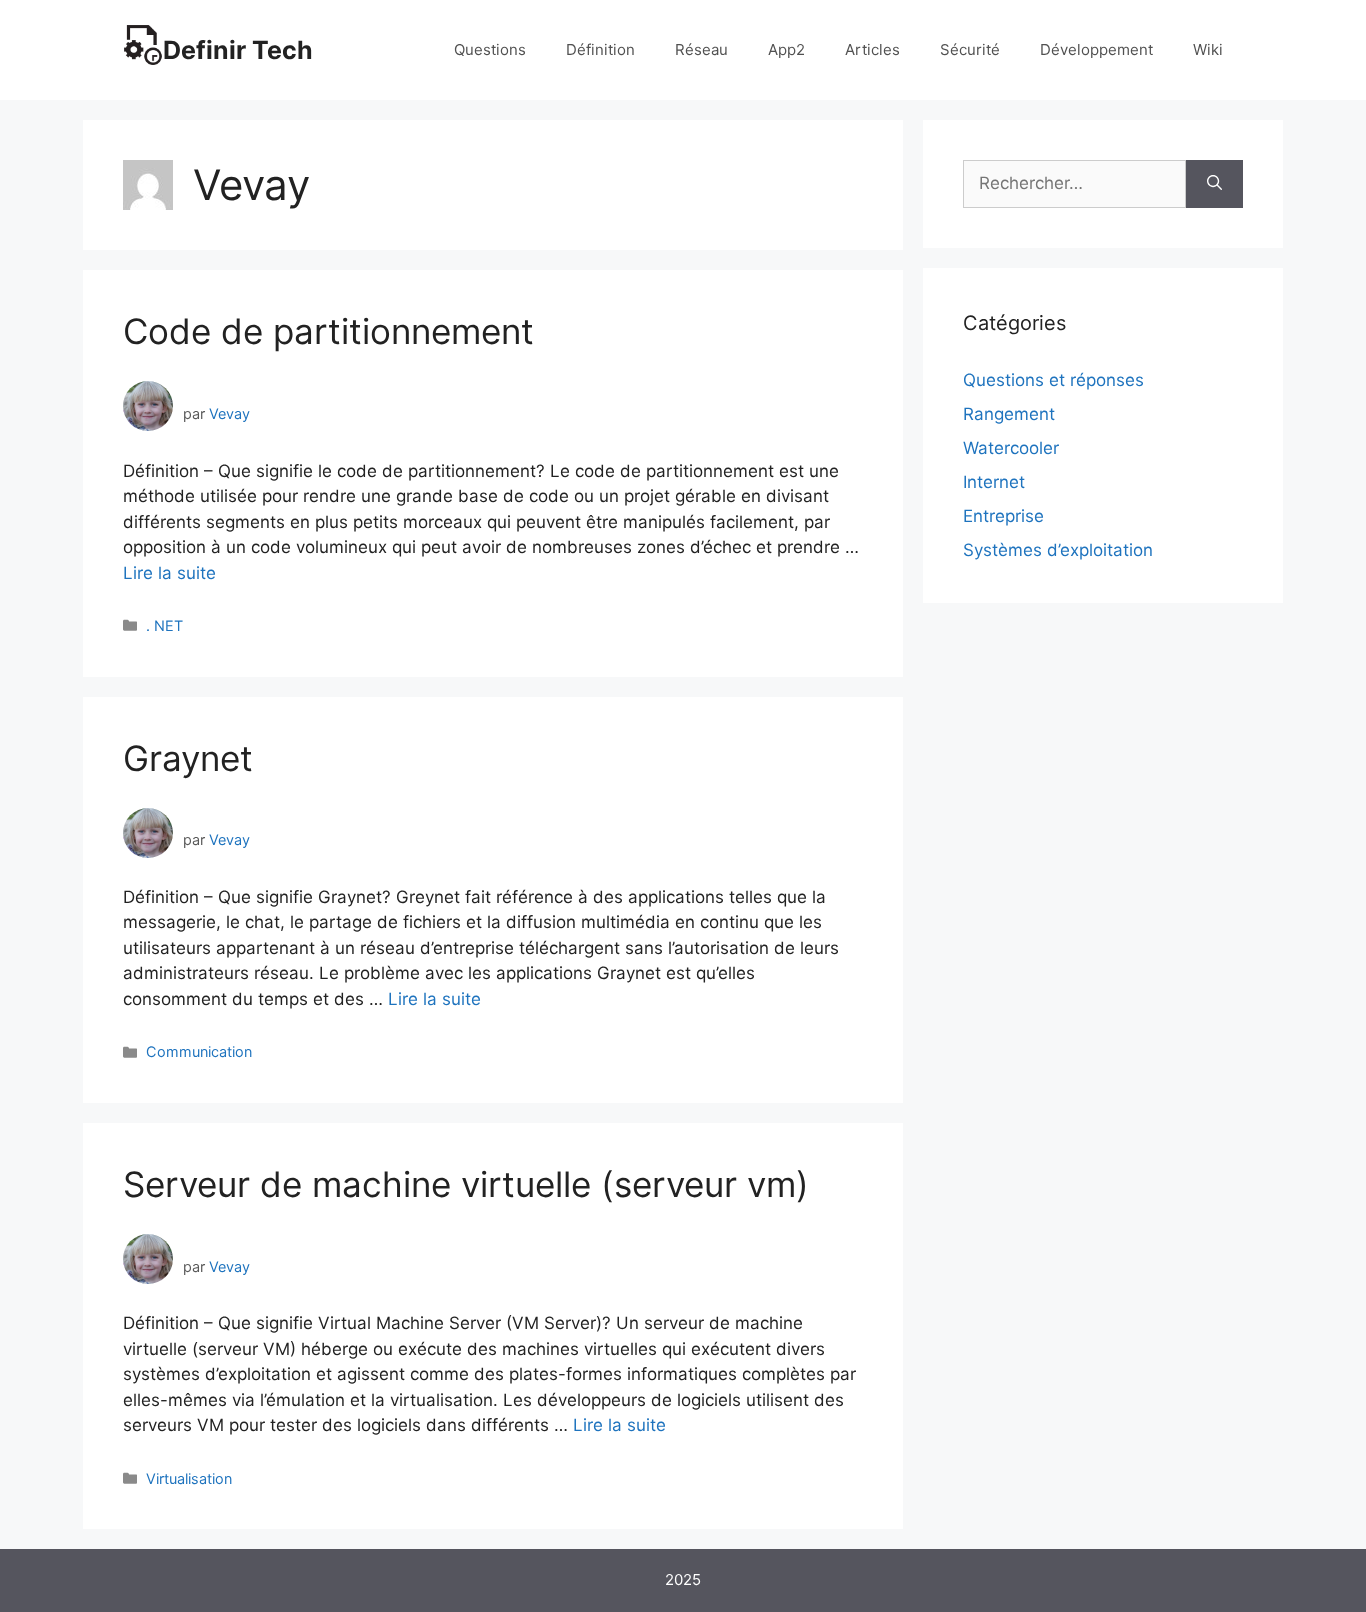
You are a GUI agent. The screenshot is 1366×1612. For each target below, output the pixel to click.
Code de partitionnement (328, 331)
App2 (786, 49)
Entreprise (1003, 516)
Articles (872, 49)
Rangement (1009, 414)
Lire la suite (169, 573)
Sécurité (970, 49)
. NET (164, 625)
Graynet (188, 758)
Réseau (701, 49)
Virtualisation (189, 1478)
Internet (994, 482)
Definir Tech (238, 50)
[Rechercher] (1214, 184)
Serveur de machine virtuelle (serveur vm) (466, 1184)
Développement (1096, 49)
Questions (490, 49)
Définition (600, 49)
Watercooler (1011, 448)
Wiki (1208, 49)
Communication (199, 1051)
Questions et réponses (1053, 380)
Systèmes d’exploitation (1058, 550)
